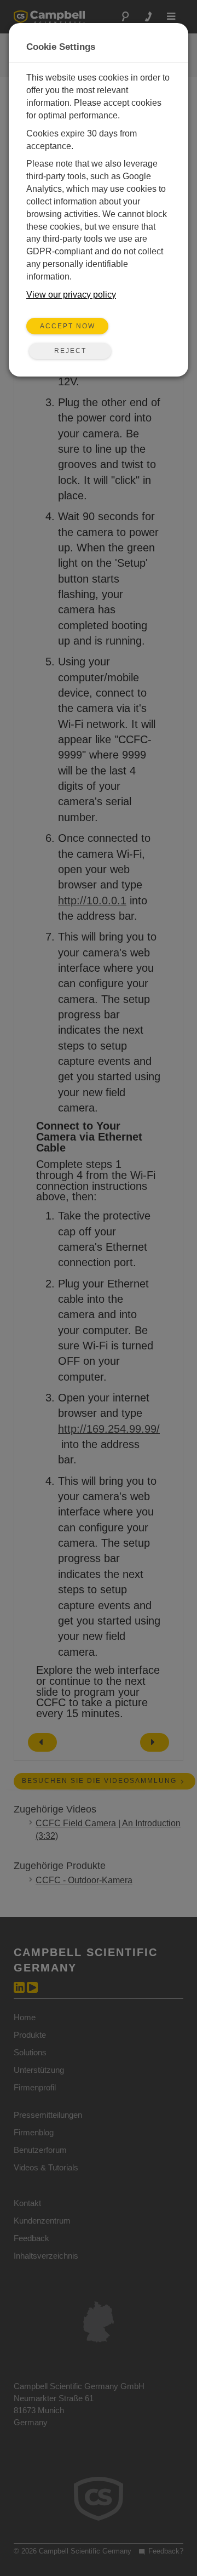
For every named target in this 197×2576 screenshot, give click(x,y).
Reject (70, 351)
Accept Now (68, 326)
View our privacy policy (71, 295)
